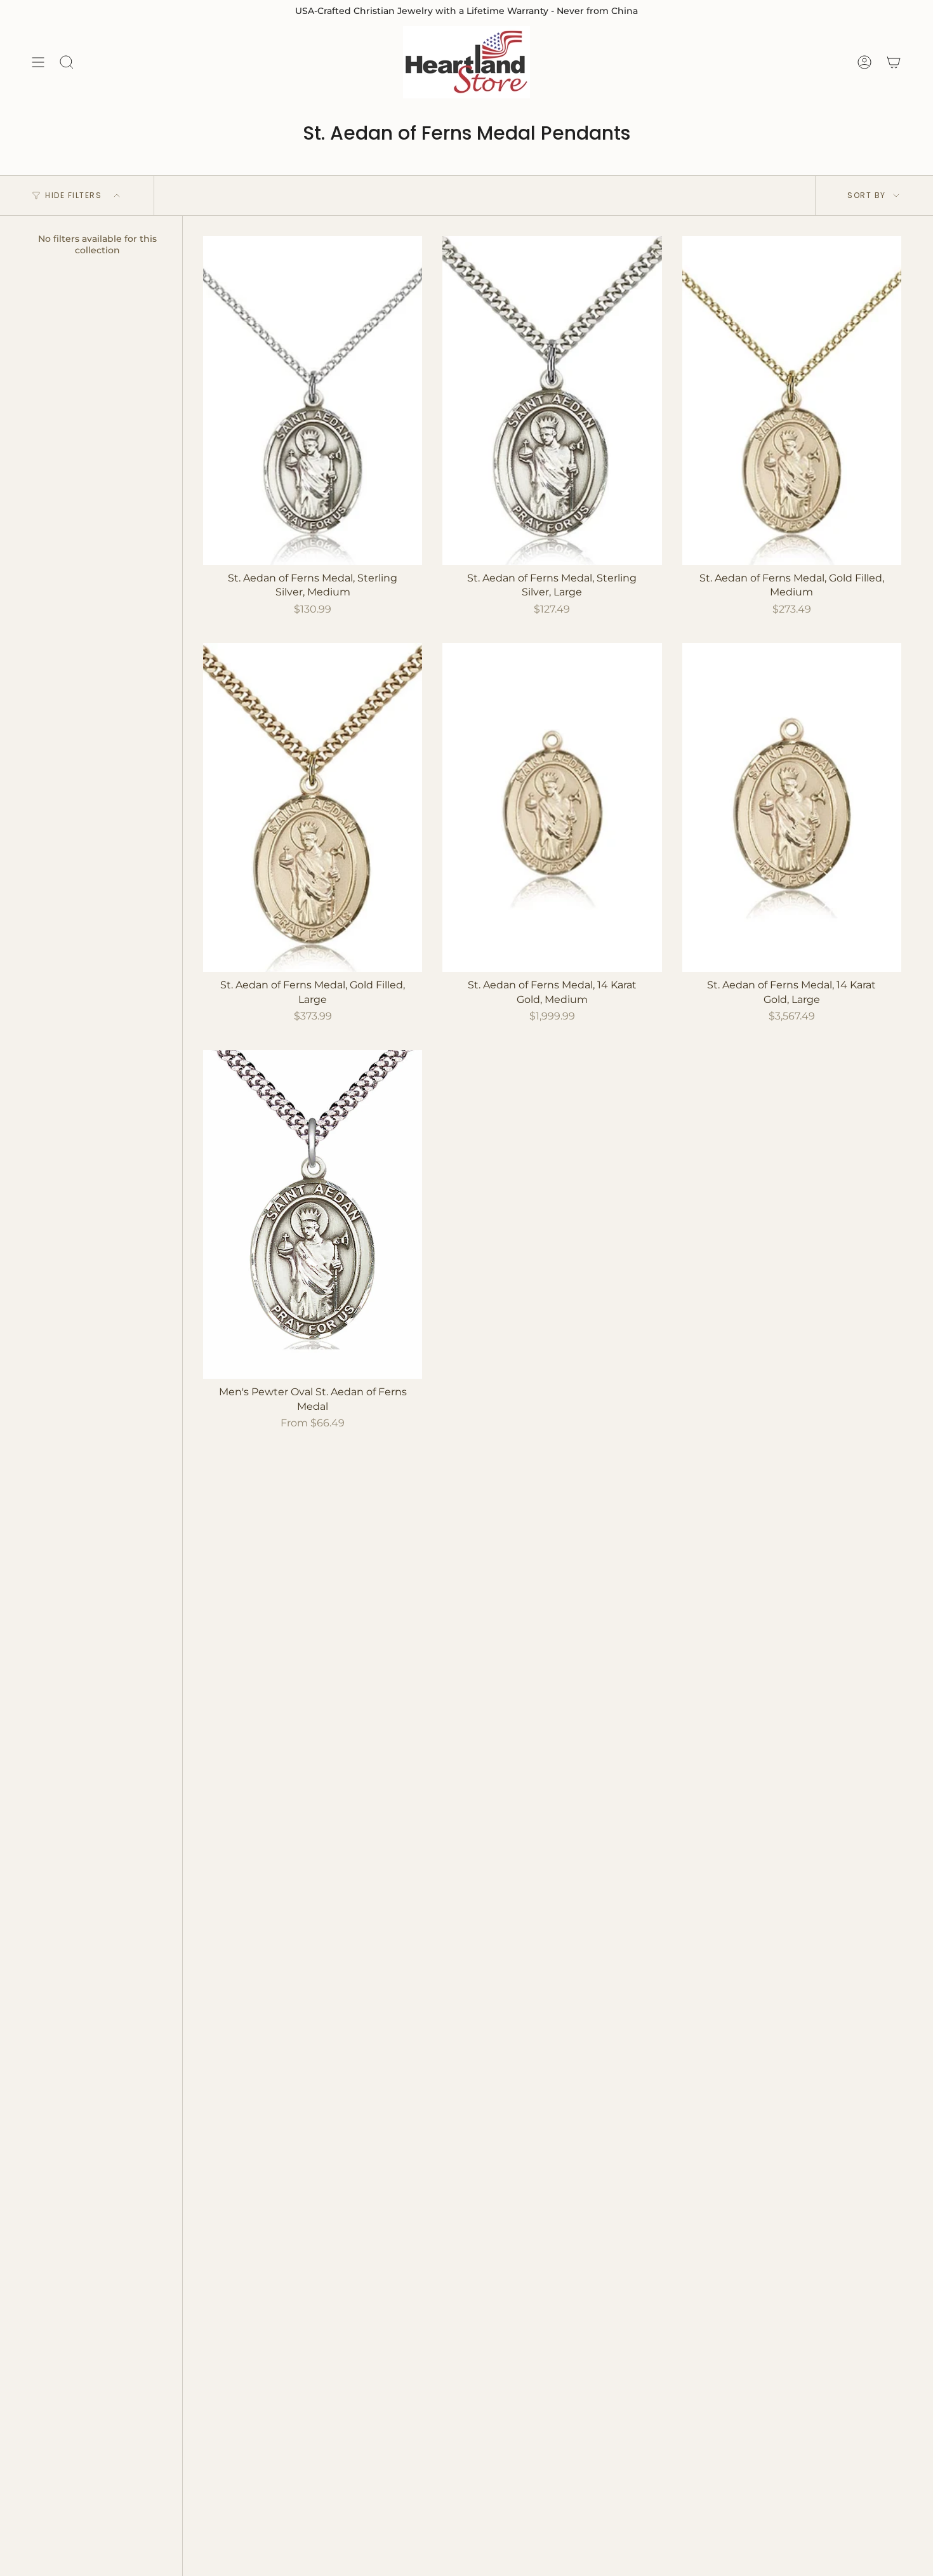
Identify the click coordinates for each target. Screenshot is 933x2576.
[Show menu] (38, 62)
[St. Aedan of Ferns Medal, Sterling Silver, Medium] (313, 401)
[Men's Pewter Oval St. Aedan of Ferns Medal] (313, 1214)
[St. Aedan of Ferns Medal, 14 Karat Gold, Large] (792, 807)
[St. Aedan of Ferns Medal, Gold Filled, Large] (313, 807)
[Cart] (894, 62)
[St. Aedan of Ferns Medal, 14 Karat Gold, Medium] (552, 807)
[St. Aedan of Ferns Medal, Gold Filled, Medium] (792, 401)
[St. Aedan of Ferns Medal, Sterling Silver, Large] (552, 401)
